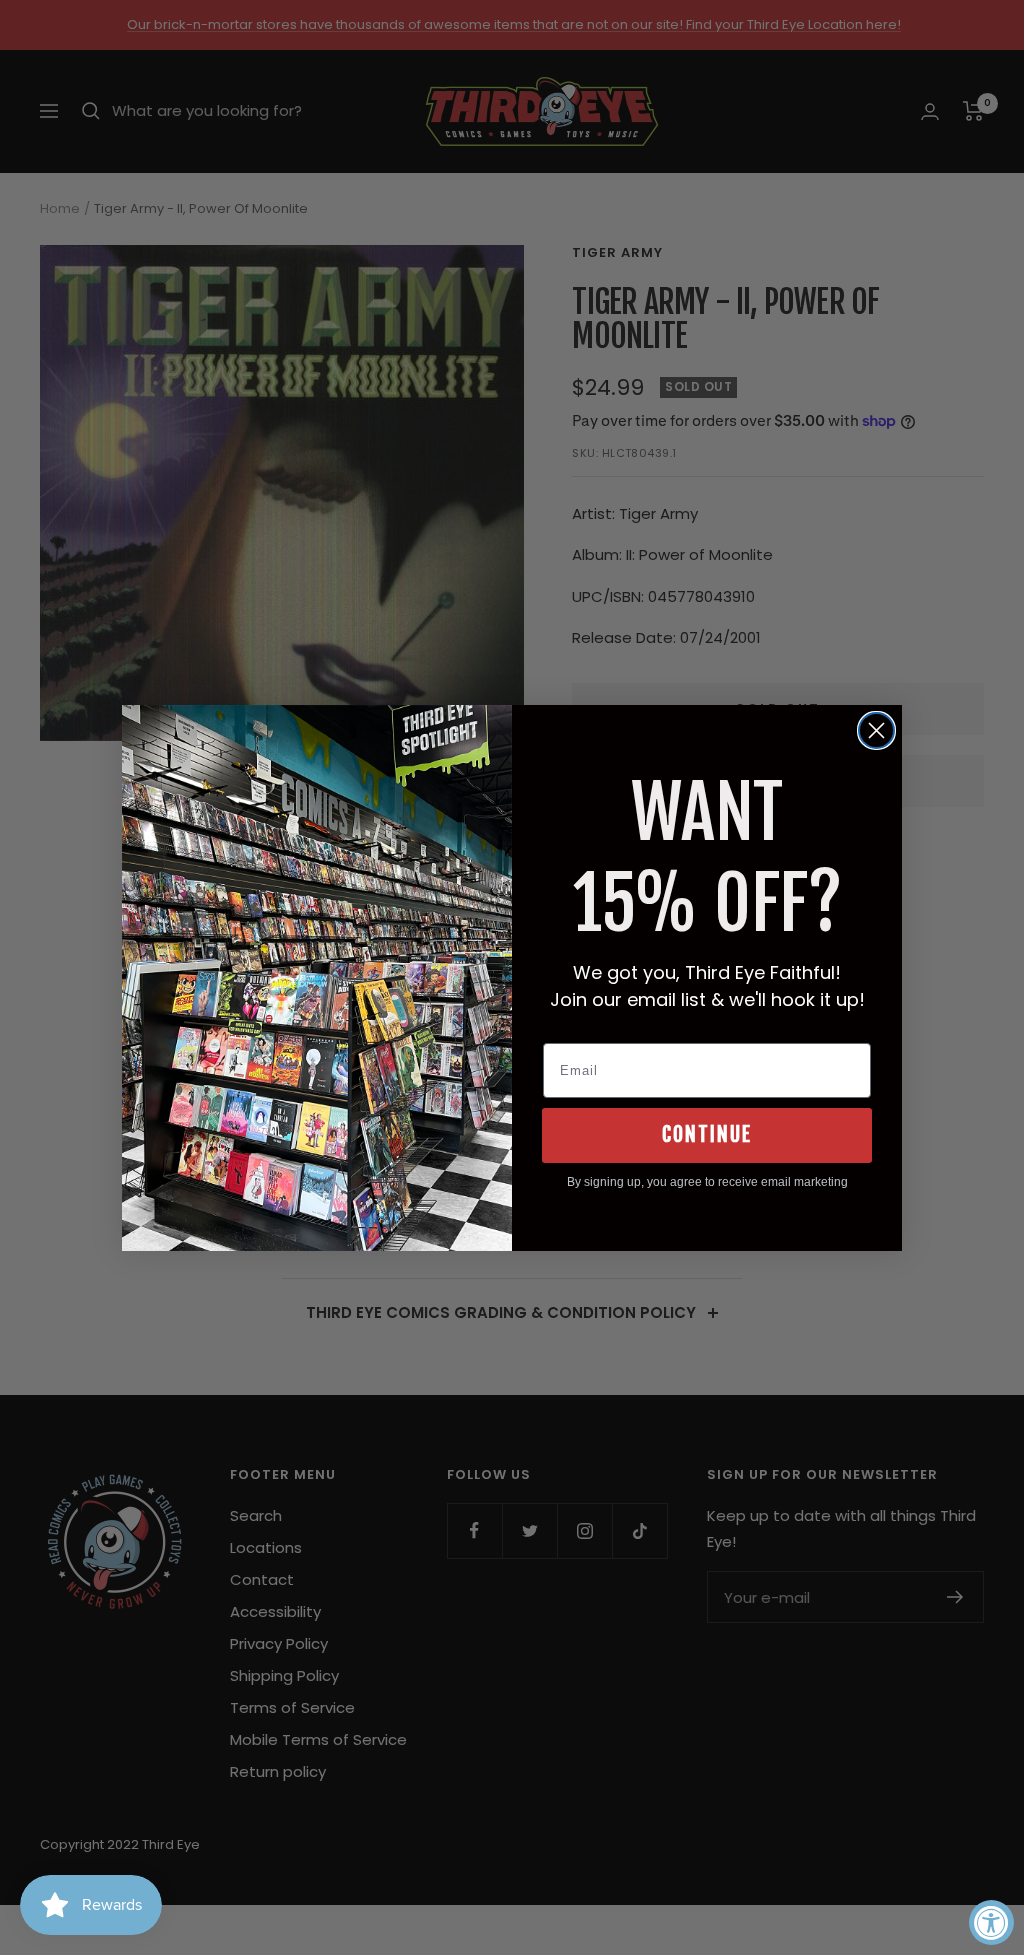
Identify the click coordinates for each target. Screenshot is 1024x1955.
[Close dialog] (876, 730)
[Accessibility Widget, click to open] (991, 1922)
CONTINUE (707, 1134)
